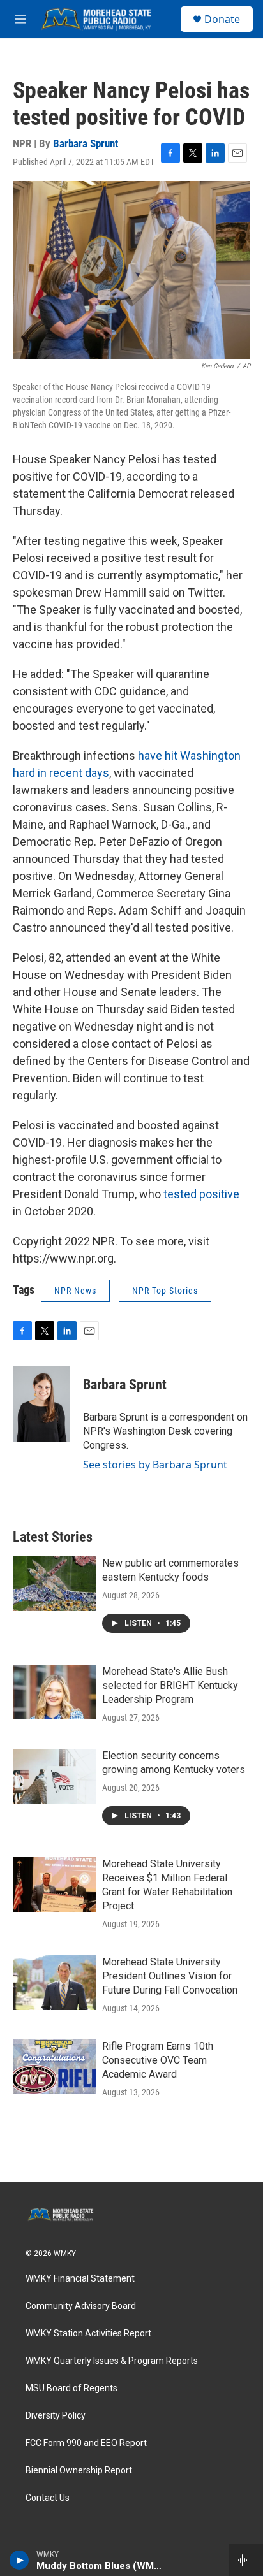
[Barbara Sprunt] (41, 1404)
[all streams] (246, 2560)
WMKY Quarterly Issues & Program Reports (112, 2361)
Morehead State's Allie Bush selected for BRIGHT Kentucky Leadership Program (170, 1685)
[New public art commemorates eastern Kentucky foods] (54, 1584)
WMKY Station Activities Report (88, 2334)
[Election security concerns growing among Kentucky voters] (54, 1776)
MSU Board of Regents (71, 2388)
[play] (19, 2560)
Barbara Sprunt (86, 143)
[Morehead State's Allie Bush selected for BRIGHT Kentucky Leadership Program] (54, 1692)
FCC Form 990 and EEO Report (86, 2443)
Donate (222, 19)
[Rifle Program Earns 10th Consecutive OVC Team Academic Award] (54, 2067)
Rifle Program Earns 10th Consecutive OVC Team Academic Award (158, 2060)
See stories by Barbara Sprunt (155, 1465)
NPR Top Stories (165, 1291)
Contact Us (48, 2498)
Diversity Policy (56, 2416)
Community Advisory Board (81, 2306)
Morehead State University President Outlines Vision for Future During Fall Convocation (170, 1976)
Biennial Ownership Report (79, 2471)
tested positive (201, 1194)
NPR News (75, 1291)
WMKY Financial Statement (80, 2279)
